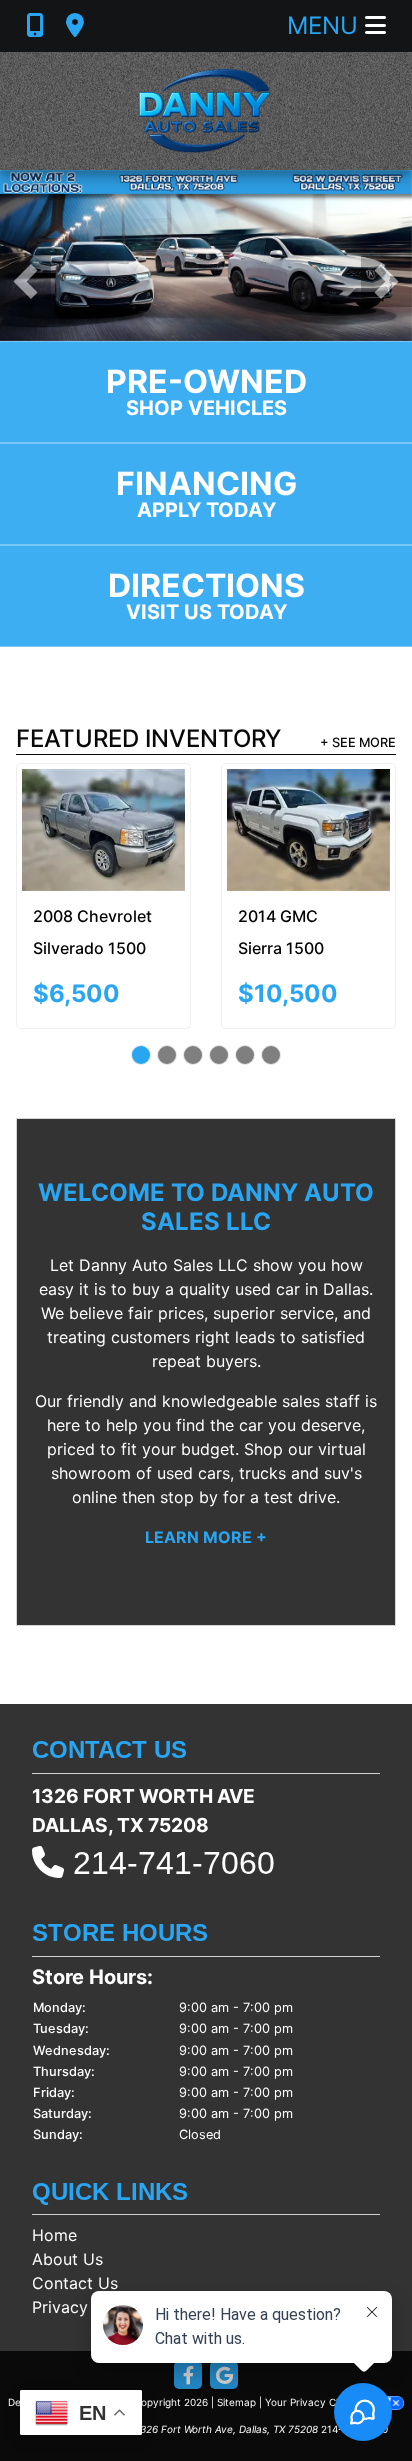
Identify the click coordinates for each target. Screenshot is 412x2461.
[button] (25, 281)
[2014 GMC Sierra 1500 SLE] (109, 830)
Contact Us (75, 2283)
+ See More (358, 742)
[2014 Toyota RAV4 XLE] (284, 815)
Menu (326, 25)
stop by (189, 1497)
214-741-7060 (174, 1863)
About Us (67, 2259)
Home (54, 2235)
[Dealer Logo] (206, 111)
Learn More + (206, 1537)
